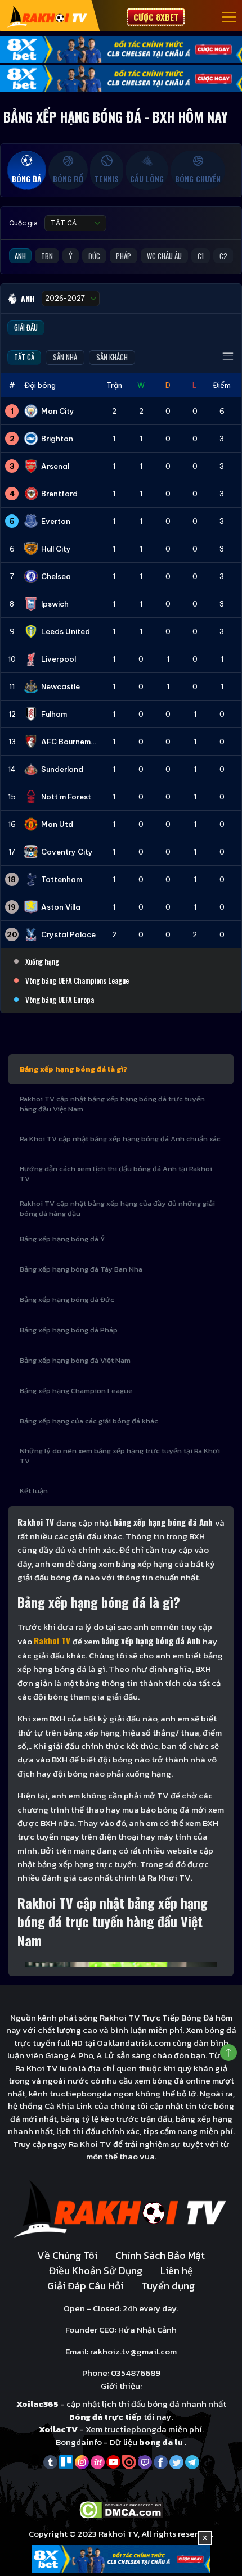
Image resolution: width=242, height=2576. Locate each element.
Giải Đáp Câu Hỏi (85, 2286)
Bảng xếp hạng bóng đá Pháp (69, 1330)
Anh (20, 256)
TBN (47, 256)
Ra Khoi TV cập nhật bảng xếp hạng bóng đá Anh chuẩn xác (120, 1139)
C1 (201, 256)
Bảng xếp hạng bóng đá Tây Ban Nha (81, 1269)
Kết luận (34, 1491)
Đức (94, 256)
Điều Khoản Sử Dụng (96, 2270)
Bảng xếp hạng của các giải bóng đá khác (89, 1421)
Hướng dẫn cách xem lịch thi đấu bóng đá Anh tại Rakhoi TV (116, 1174)
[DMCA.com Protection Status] (121, 2509)
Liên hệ (177, 2270)
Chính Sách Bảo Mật (160, 2255)
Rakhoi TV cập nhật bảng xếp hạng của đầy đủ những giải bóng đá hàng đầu (117, 1208)
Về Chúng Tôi (67, 2255)
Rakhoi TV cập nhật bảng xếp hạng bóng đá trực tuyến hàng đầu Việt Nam (112, 1104)
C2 (223, 256)
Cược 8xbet (156, 17)
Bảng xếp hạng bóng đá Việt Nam (75, 1360)
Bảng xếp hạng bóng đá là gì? (73, 1069)
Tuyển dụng (168, 2286)
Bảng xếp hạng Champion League (76, 1391)
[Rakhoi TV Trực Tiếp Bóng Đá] (48, 16)
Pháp (124, 256)
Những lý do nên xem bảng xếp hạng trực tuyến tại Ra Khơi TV (120, 1456)
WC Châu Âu (164, 256)
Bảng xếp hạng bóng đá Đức (67, 1300)
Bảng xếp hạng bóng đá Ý (62, 1239)
